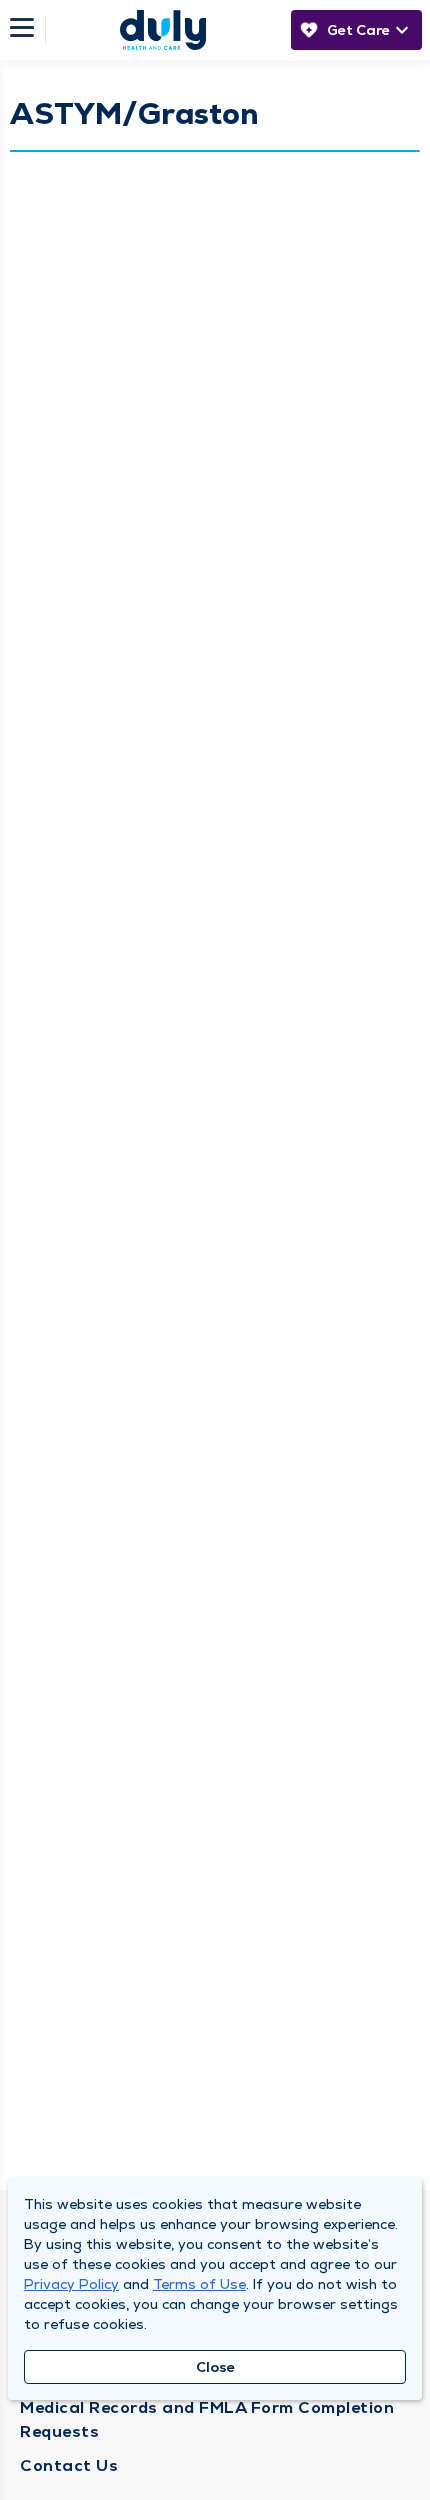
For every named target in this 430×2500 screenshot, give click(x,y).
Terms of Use (199, 2284)
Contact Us (69, 2465)
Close (215, 2367)
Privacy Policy (71, 2284)
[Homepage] (163, 30)
